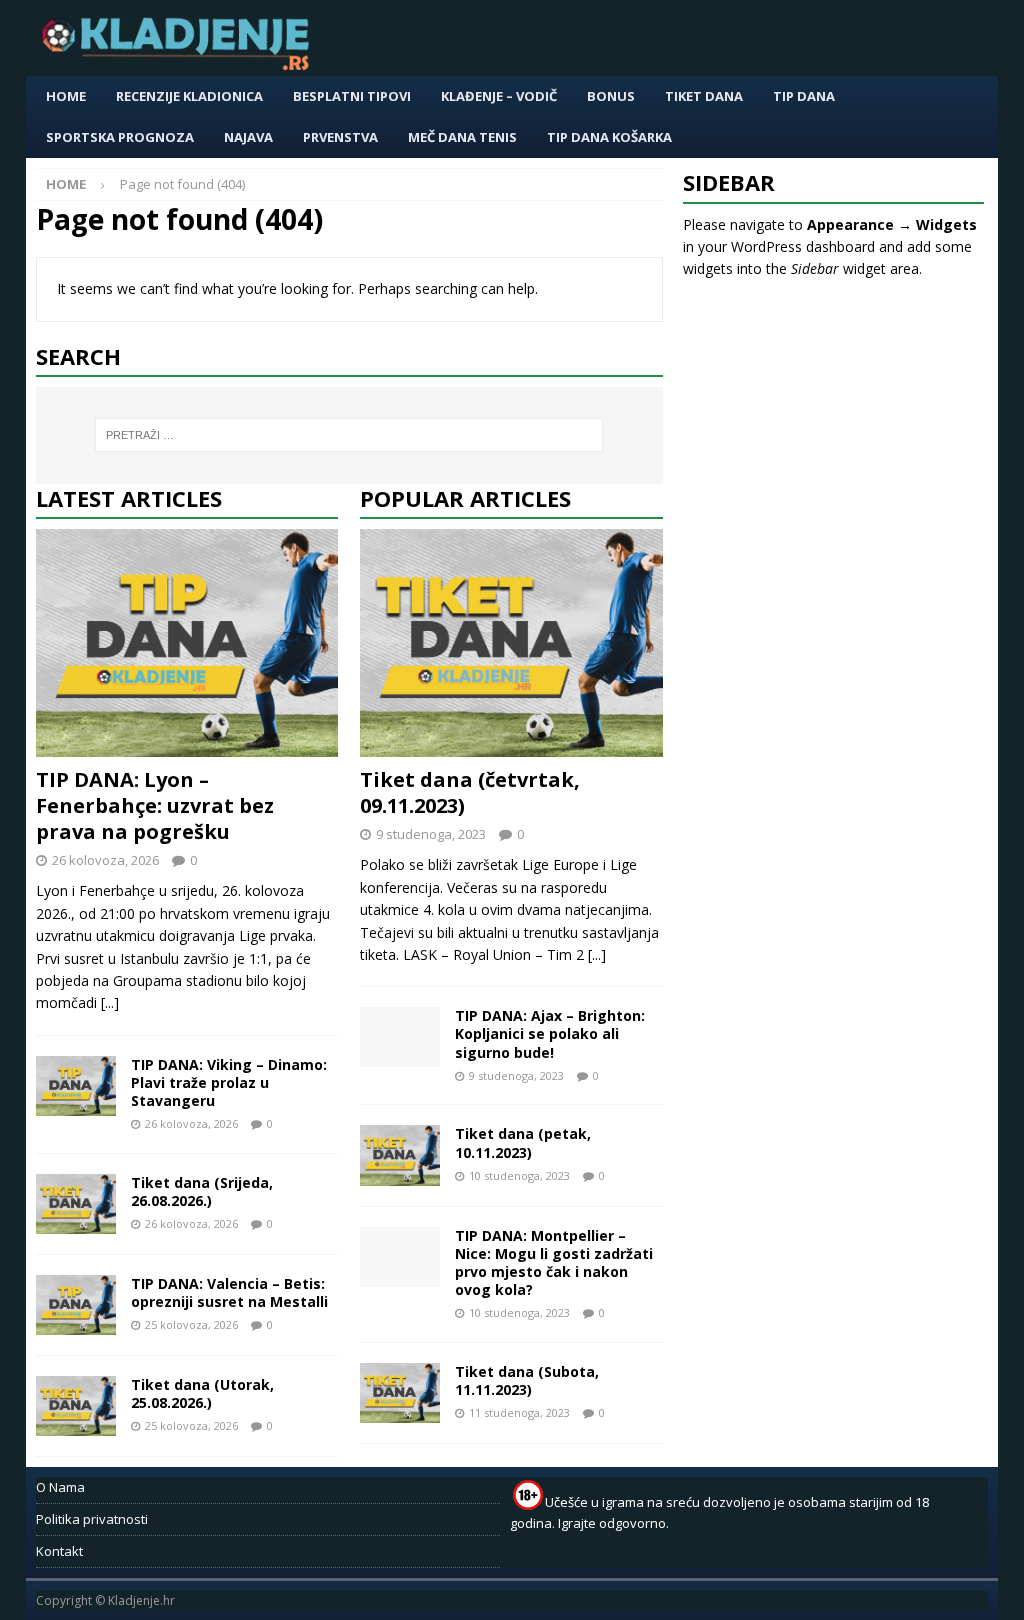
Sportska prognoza (120, 137)
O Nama (60, 1487)
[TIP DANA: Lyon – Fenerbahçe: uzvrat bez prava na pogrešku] (187, 642)
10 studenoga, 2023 (519, 1175)
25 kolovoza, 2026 (191, 1324)
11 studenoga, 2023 (519, 1412)
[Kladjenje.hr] (180, 64)
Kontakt (59, 1551)
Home (66, 96)
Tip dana (804, 96)
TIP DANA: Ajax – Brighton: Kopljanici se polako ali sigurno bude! (550, 1033)
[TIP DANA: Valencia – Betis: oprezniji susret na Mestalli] (76, 1305)
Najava (248, 137)
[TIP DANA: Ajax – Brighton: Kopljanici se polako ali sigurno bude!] (400, 1037)
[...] (110, 1002)
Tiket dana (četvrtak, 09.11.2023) (470, 792)
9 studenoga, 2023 (431, 834)
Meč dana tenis (462, 137)
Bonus (611, 96)
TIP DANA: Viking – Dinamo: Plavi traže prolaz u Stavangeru (229, 1082)
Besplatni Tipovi (352, 96)
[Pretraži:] (349, 435)
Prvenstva (340, 137)
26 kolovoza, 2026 (105, 860)
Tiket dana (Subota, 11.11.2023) (527, 1380)
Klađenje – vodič (499, 96)
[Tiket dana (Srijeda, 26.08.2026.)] (76, 1204)
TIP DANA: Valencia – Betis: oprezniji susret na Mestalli (229, 1292)
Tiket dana (704, 96)
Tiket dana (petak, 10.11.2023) (523, 1142)
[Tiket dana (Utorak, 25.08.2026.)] (76, 1406)
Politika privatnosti (92, 1519)
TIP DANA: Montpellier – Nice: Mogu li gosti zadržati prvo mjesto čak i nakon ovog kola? (554, 1263)
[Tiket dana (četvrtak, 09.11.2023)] (511, 642)
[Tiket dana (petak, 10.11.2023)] (400, 1155)
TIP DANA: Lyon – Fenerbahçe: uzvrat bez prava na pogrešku (155, 805)
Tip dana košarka (609, 137)
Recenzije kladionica (189, 96)
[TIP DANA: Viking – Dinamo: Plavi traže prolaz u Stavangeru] (76, 1086)
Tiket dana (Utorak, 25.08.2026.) (202, 1393)
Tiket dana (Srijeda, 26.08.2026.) (202, 1191)
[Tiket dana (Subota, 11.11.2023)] (400, 1393)
